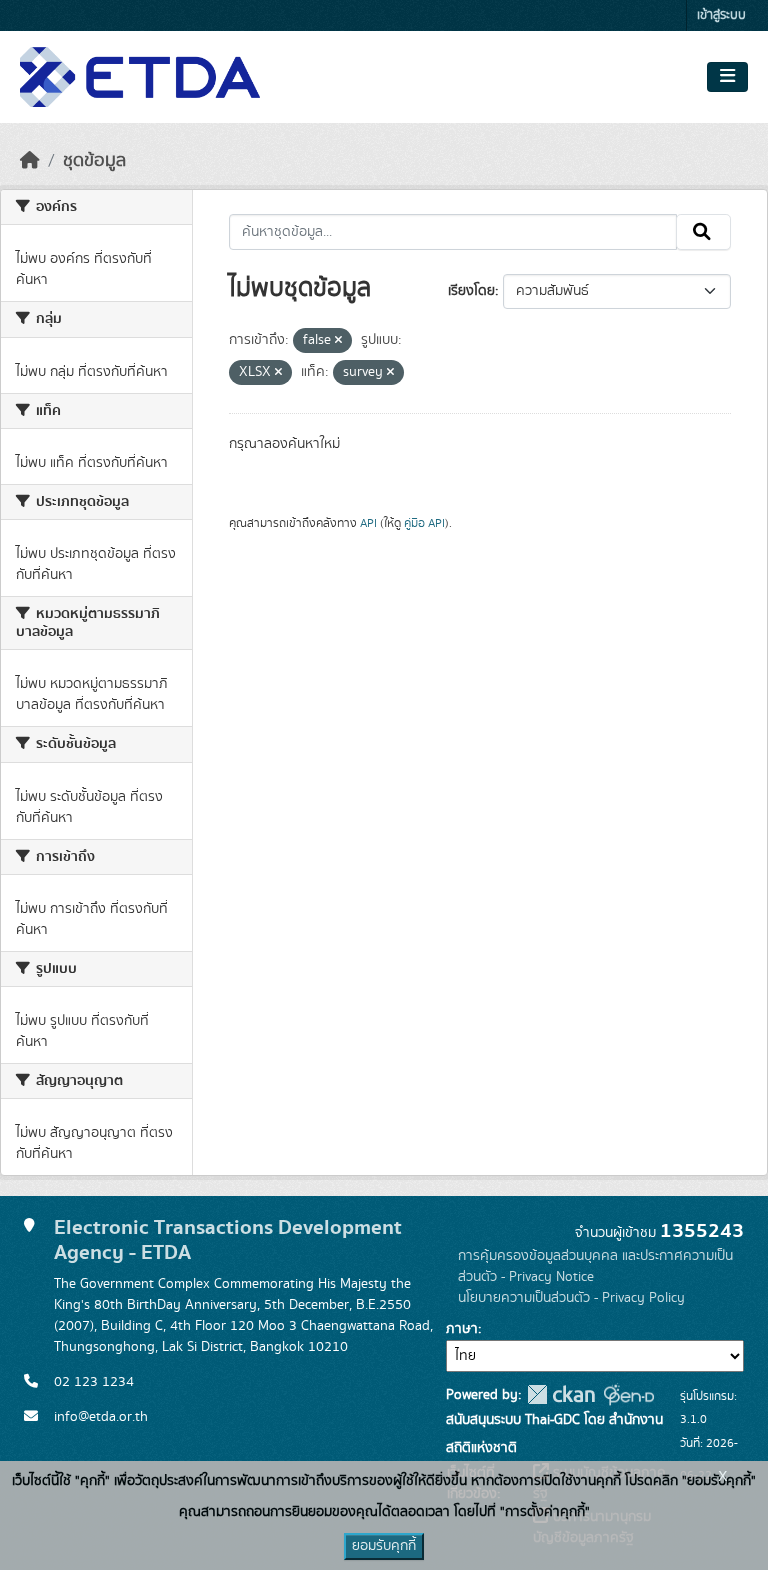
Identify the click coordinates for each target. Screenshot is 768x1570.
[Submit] (703, 232)
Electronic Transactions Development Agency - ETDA (228, 1240)
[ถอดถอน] (338, 341)
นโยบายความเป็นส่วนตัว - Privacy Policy (571, 1298)
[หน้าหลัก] (30, 161)
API (368, 523)
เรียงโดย (471, 291)
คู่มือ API (424, 523)
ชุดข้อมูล (94, 161)
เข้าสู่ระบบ (721, 15)
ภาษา (462, 1329)
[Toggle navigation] (727, 77)
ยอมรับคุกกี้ (384, 1546)
